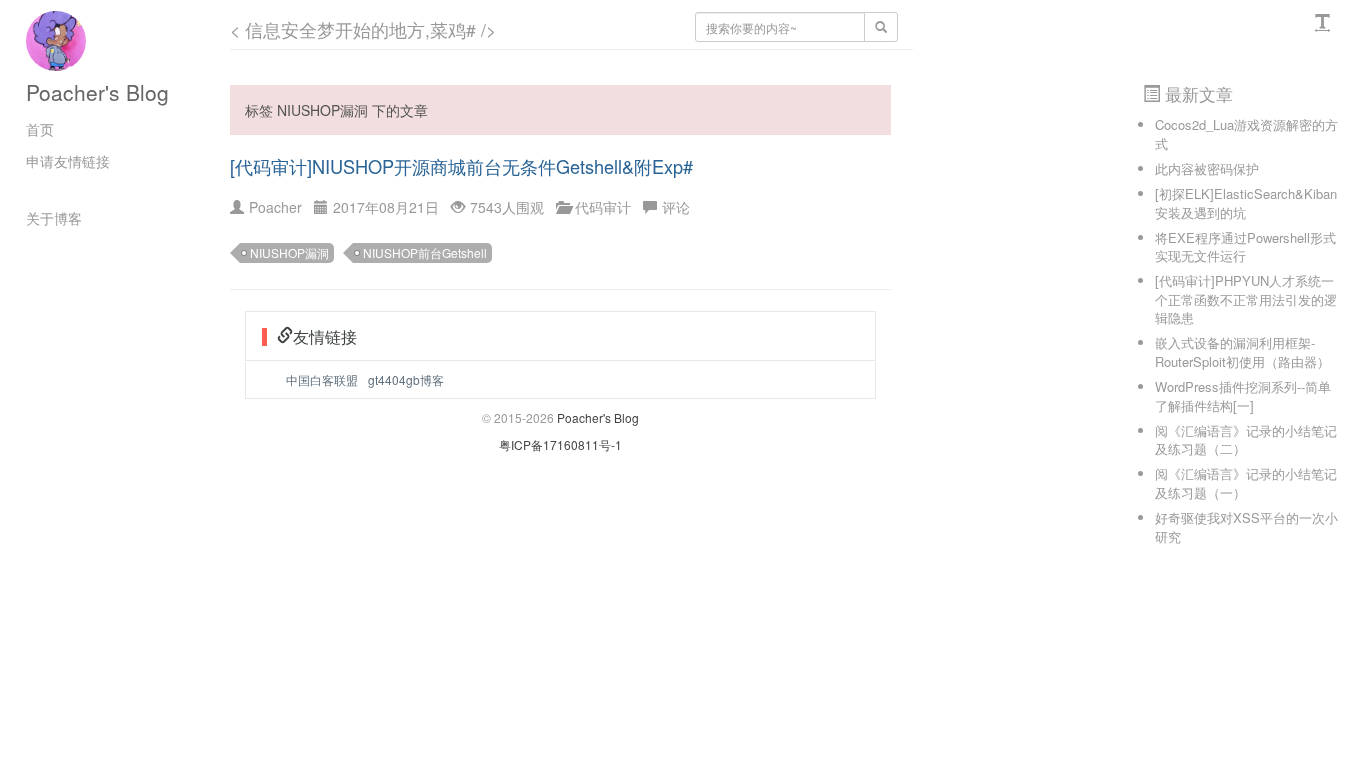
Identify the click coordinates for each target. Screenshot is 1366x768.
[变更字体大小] (1325, 23)
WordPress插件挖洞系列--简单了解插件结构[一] (1243, 396)
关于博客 (54, 218)
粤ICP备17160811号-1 (560, 444)
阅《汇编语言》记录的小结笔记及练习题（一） (1246, 483)
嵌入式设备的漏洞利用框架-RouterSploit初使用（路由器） (1242, 352)
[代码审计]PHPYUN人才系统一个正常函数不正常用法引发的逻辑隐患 (1246, 299)
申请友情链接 (68, 161)
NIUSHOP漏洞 (289, 252)
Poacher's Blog (97, 92)
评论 (676, 207)
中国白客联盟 (322, 379)
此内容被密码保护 (1207, 168)
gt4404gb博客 (406, 379)
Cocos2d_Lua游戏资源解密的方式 (1246, 134)
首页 (40, 129)
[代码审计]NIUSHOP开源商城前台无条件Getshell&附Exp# (461, 166)
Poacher (275, 207)
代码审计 (603, 207)
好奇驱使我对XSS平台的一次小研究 (1246, 527)
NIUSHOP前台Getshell (425, 252)
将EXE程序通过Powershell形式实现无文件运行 (1245, 247)
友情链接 (325, 336)
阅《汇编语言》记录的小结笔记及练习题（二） (1246, 440)
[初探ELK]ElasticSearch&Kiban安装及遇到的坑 (1246, 203)
